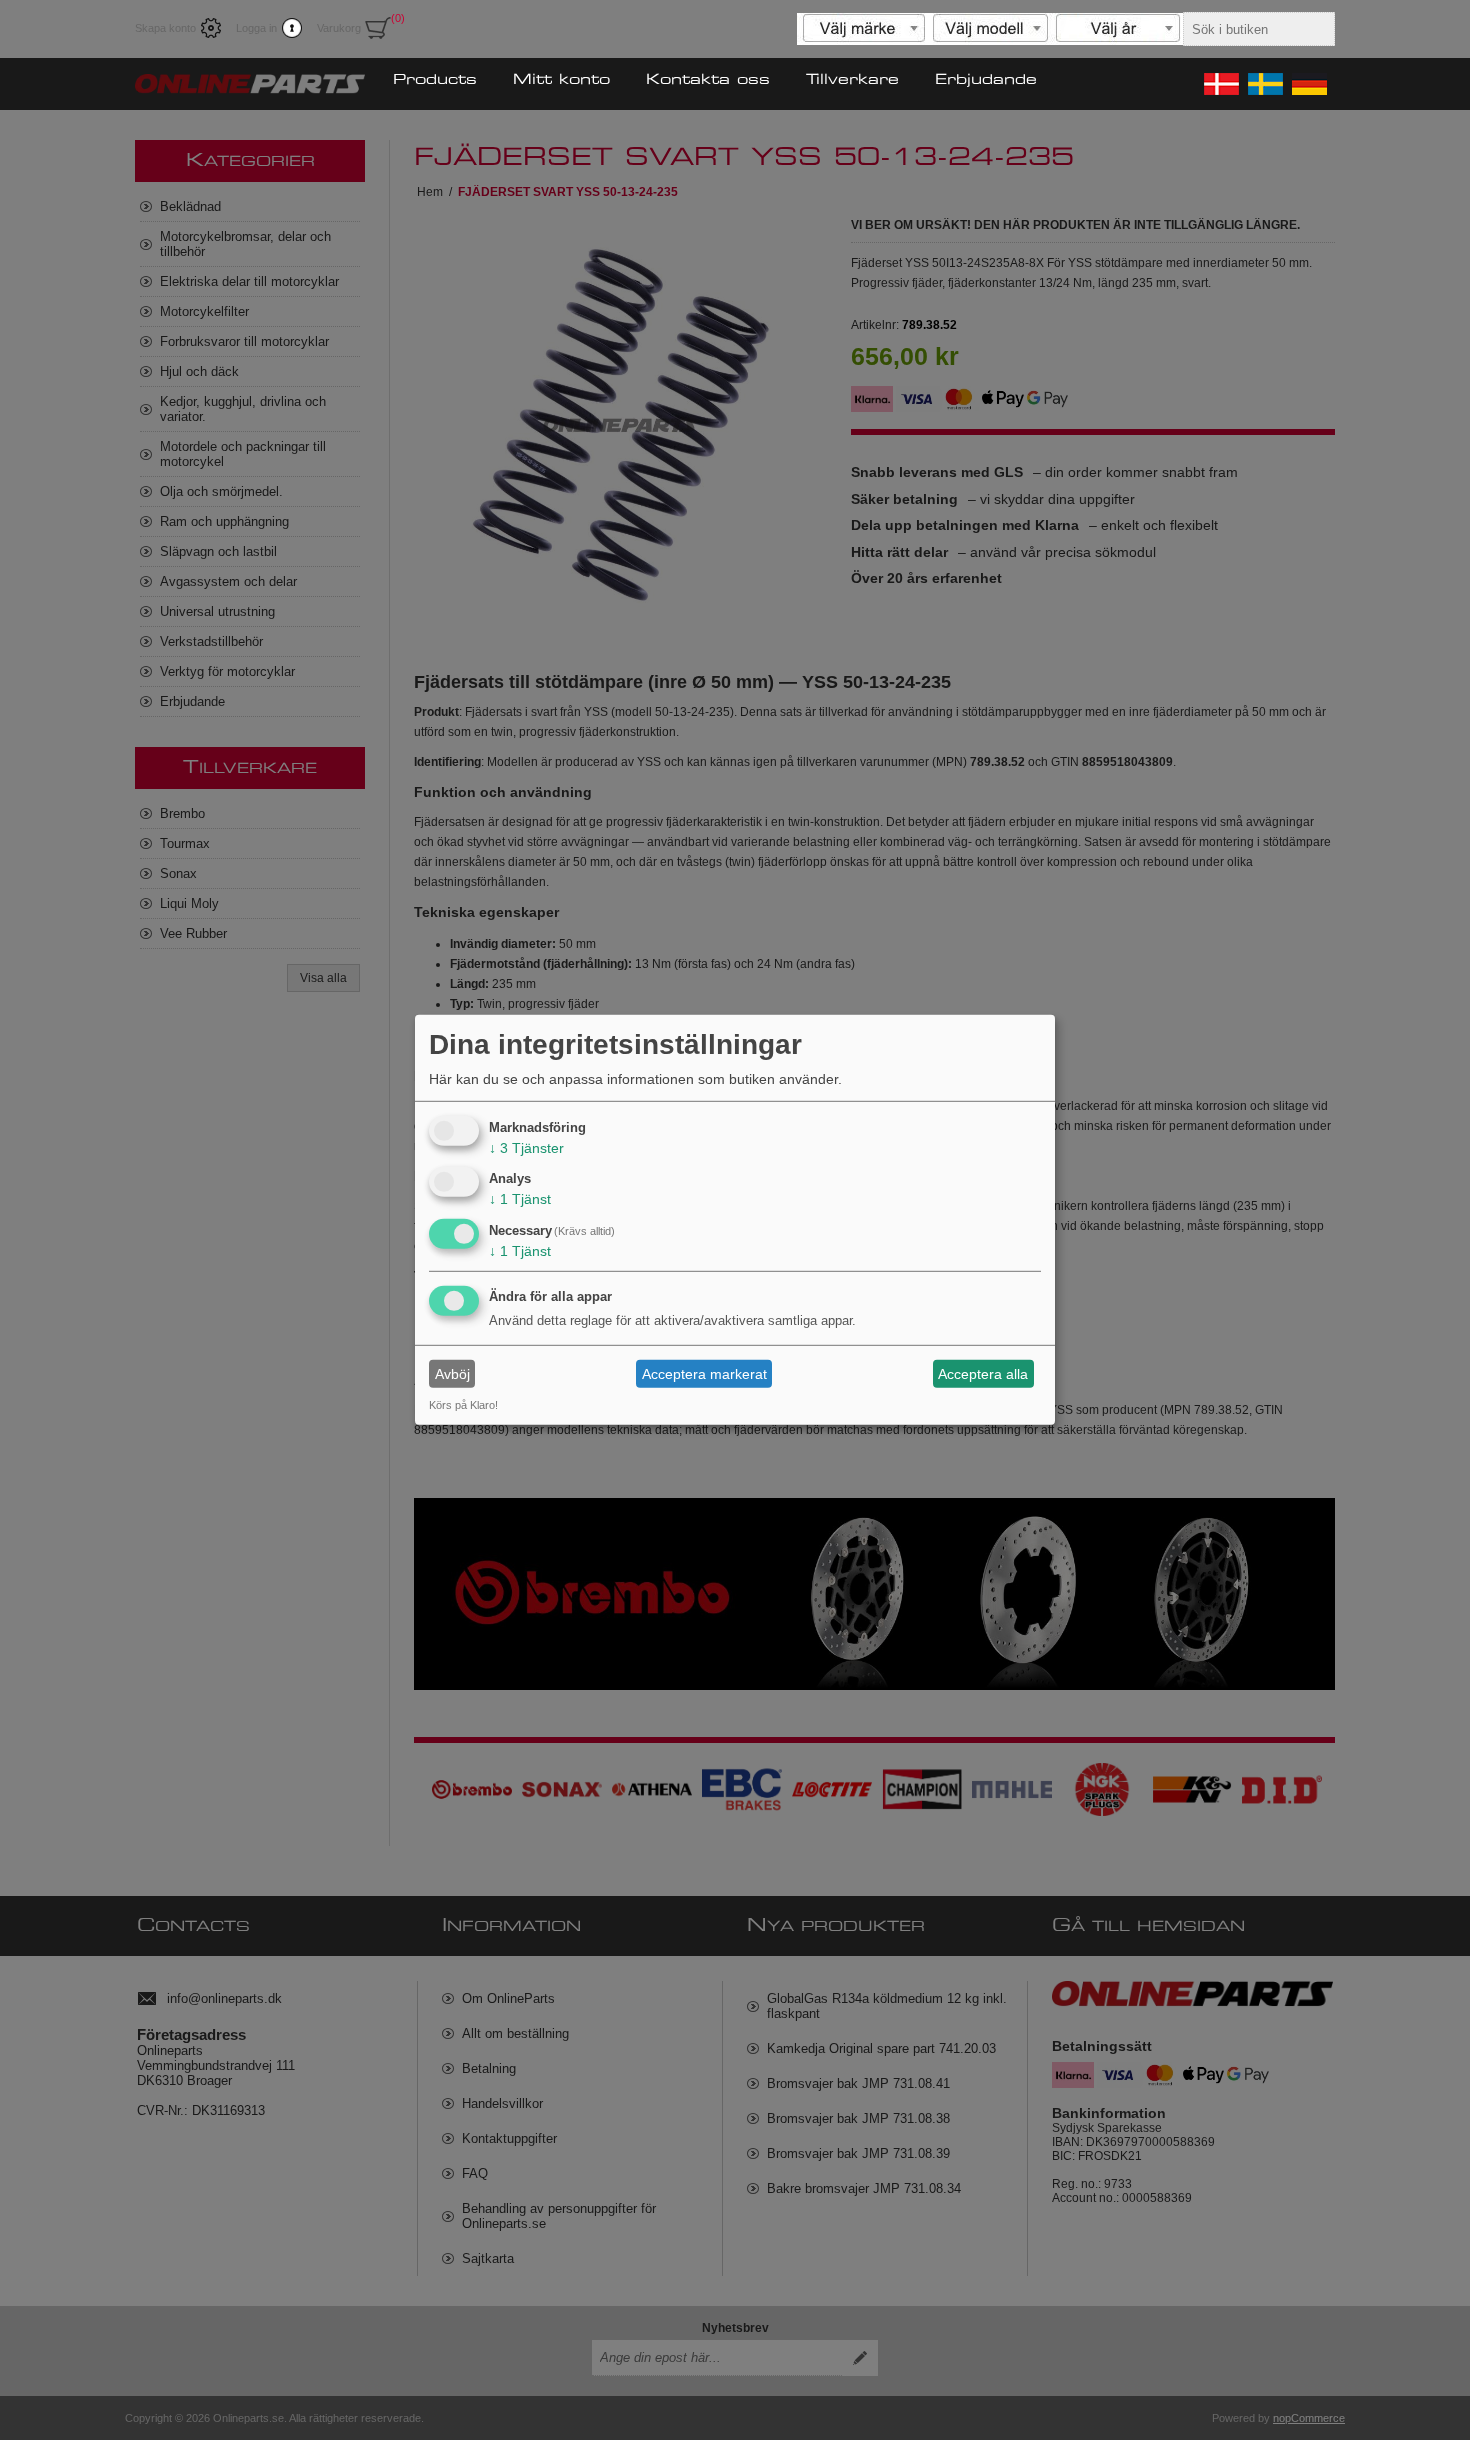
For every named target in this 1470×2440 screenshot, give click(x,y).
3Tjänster (526, 1147)
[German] (1308, 84)
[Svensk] (1264, 84)
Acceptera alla (983, 1374)
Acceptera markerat (704, 1374)
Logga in (256, 28)
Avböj (452, 1374)
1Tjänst (520, 1199)
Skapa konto (165, 28)
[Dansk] (1220, 84)
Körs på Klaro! (463, 1405)
